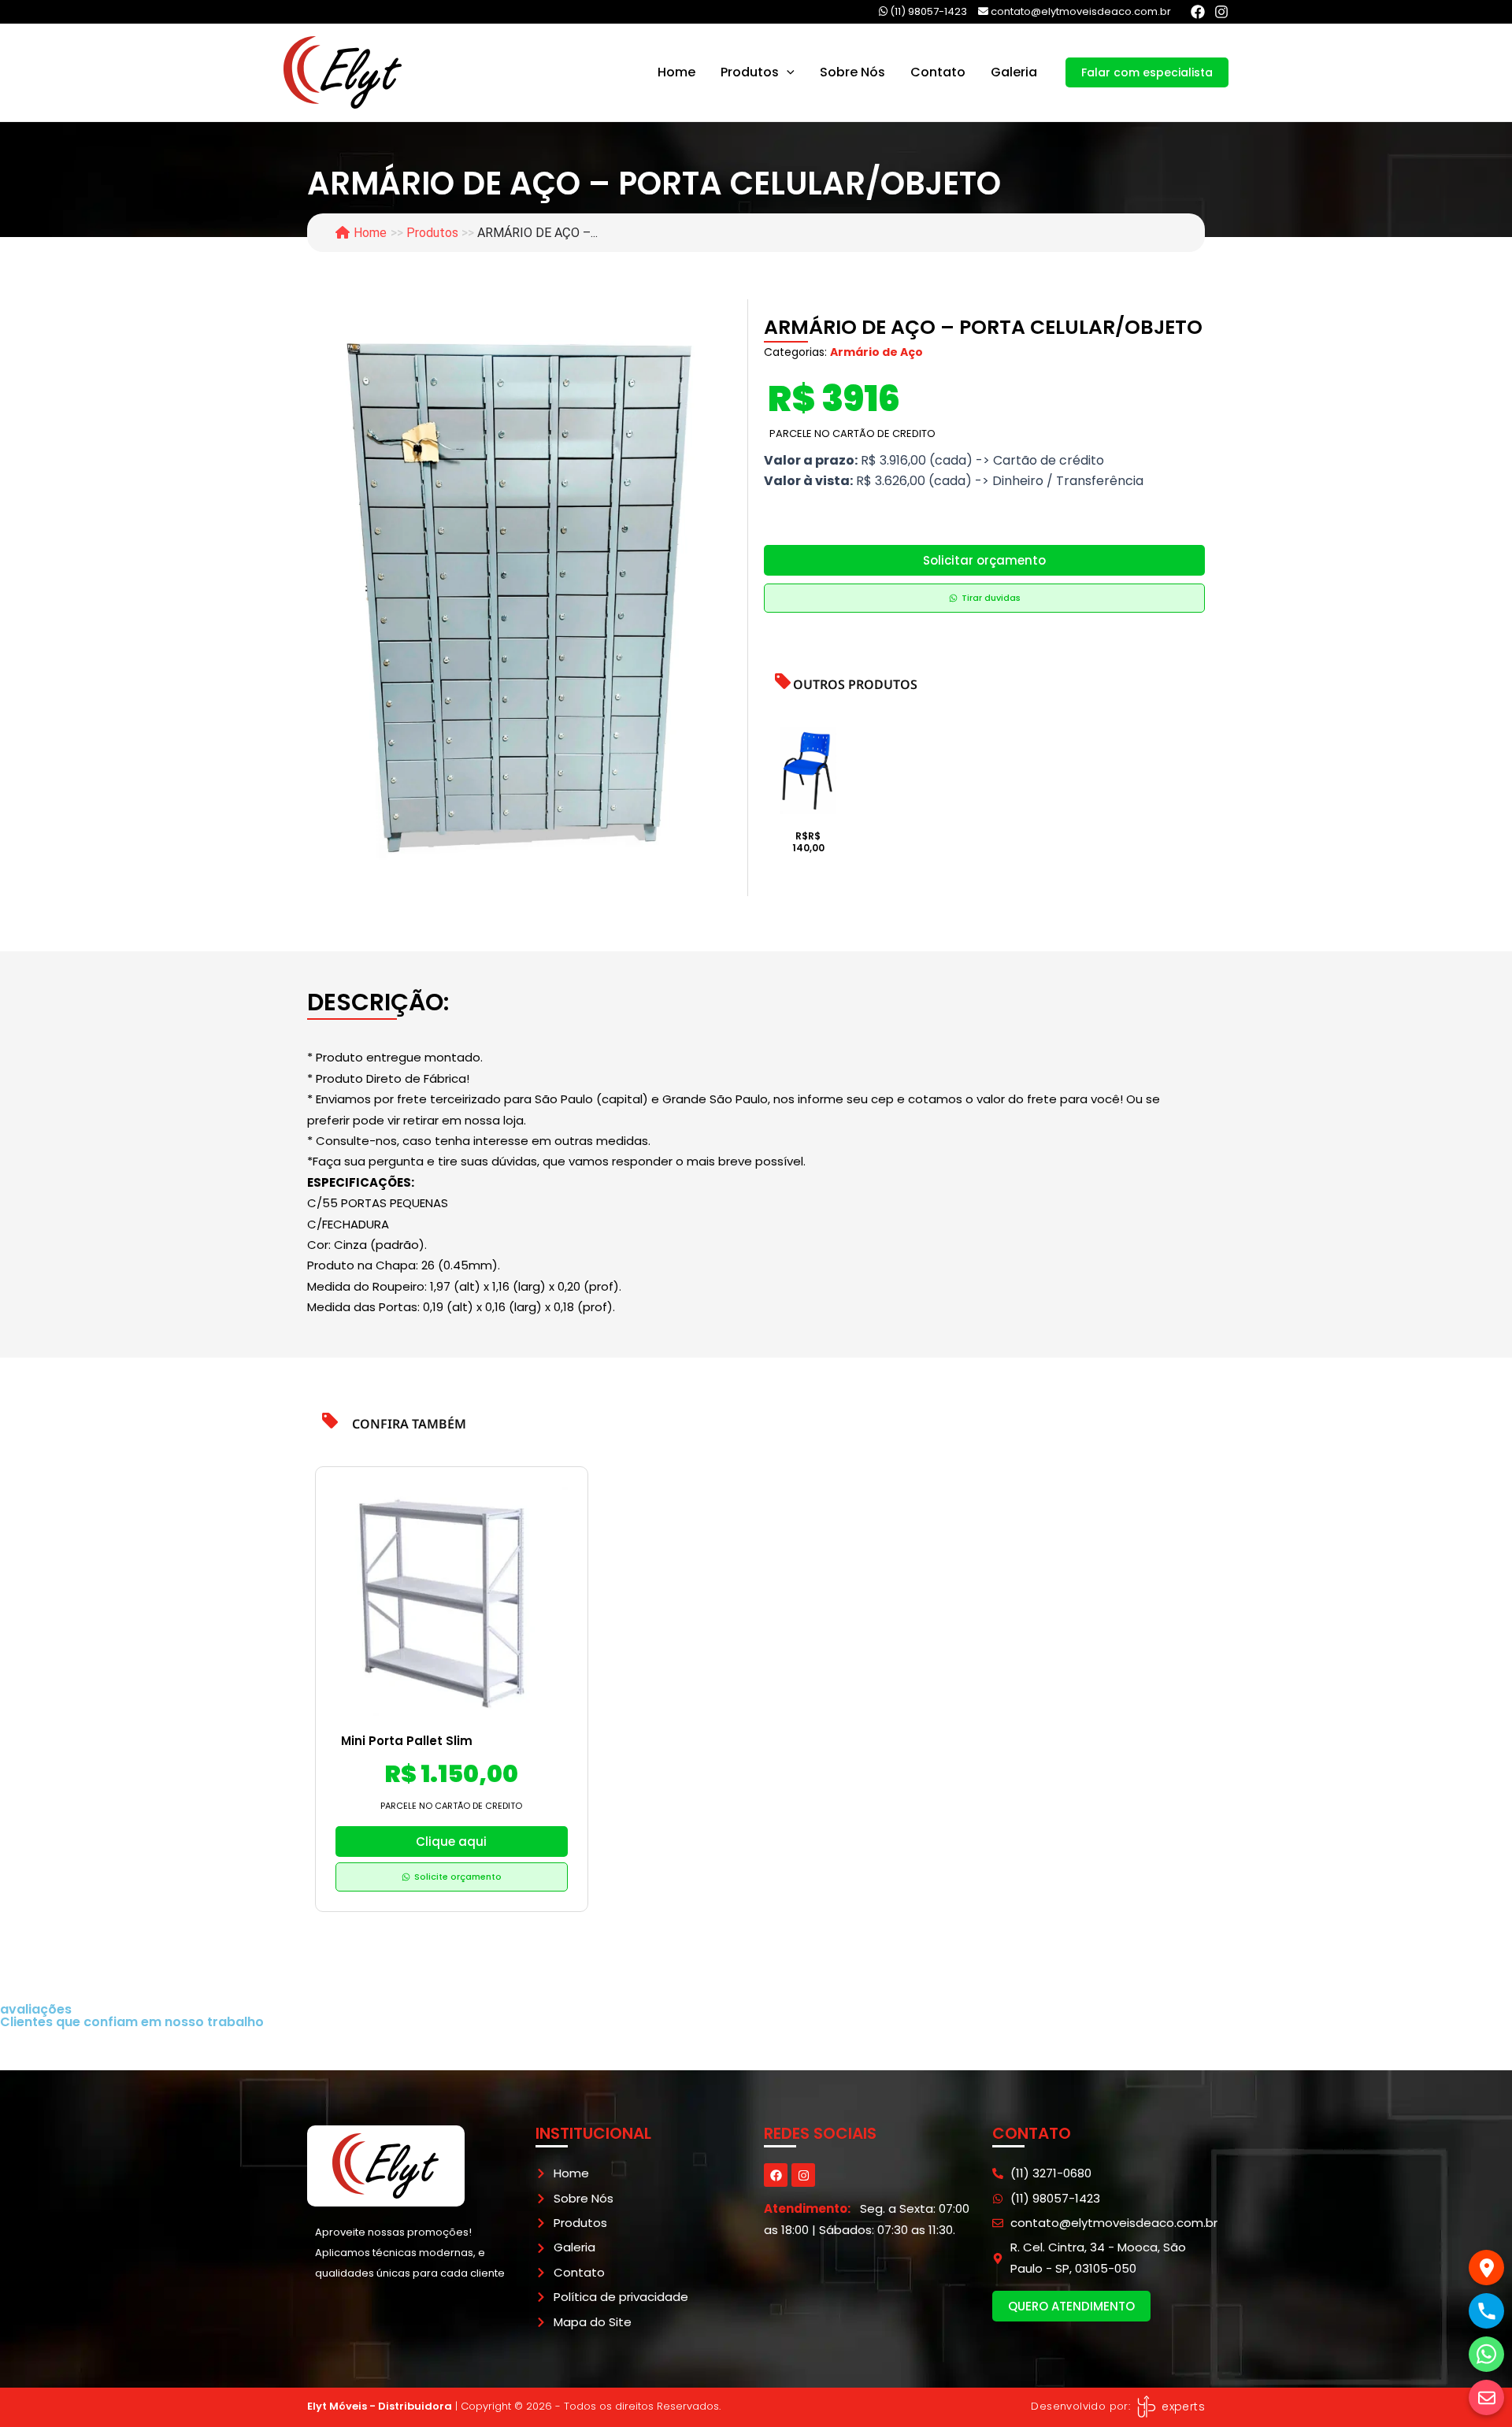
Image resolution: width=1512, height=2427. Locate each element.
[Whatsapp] (1486, 2354)
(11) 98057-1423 (927, 11)
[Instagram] (1221, 12)
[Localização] (1486, 2268)
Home (676, 72)
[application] (787, 72)
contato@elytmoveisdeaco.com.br (1080, 11)
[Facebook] (1198, 12)
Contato (938, 72)
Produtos (750, 72)
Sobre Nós (852, 72)
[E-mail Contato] (1486, 2397)
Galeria (1014, 72)
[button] (1147, 72)
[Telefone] (1486, 2311)
